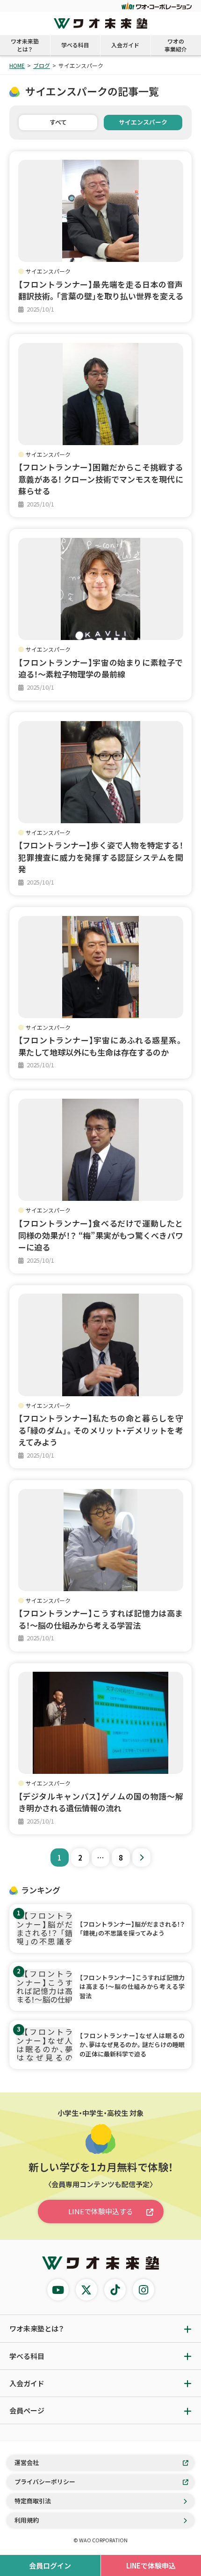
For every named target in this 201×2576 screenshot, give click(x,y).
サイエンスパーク (143, 122)
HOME (17, 65)
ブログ (42, 65)
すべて (58, 122)
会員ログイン (50, 2565)
